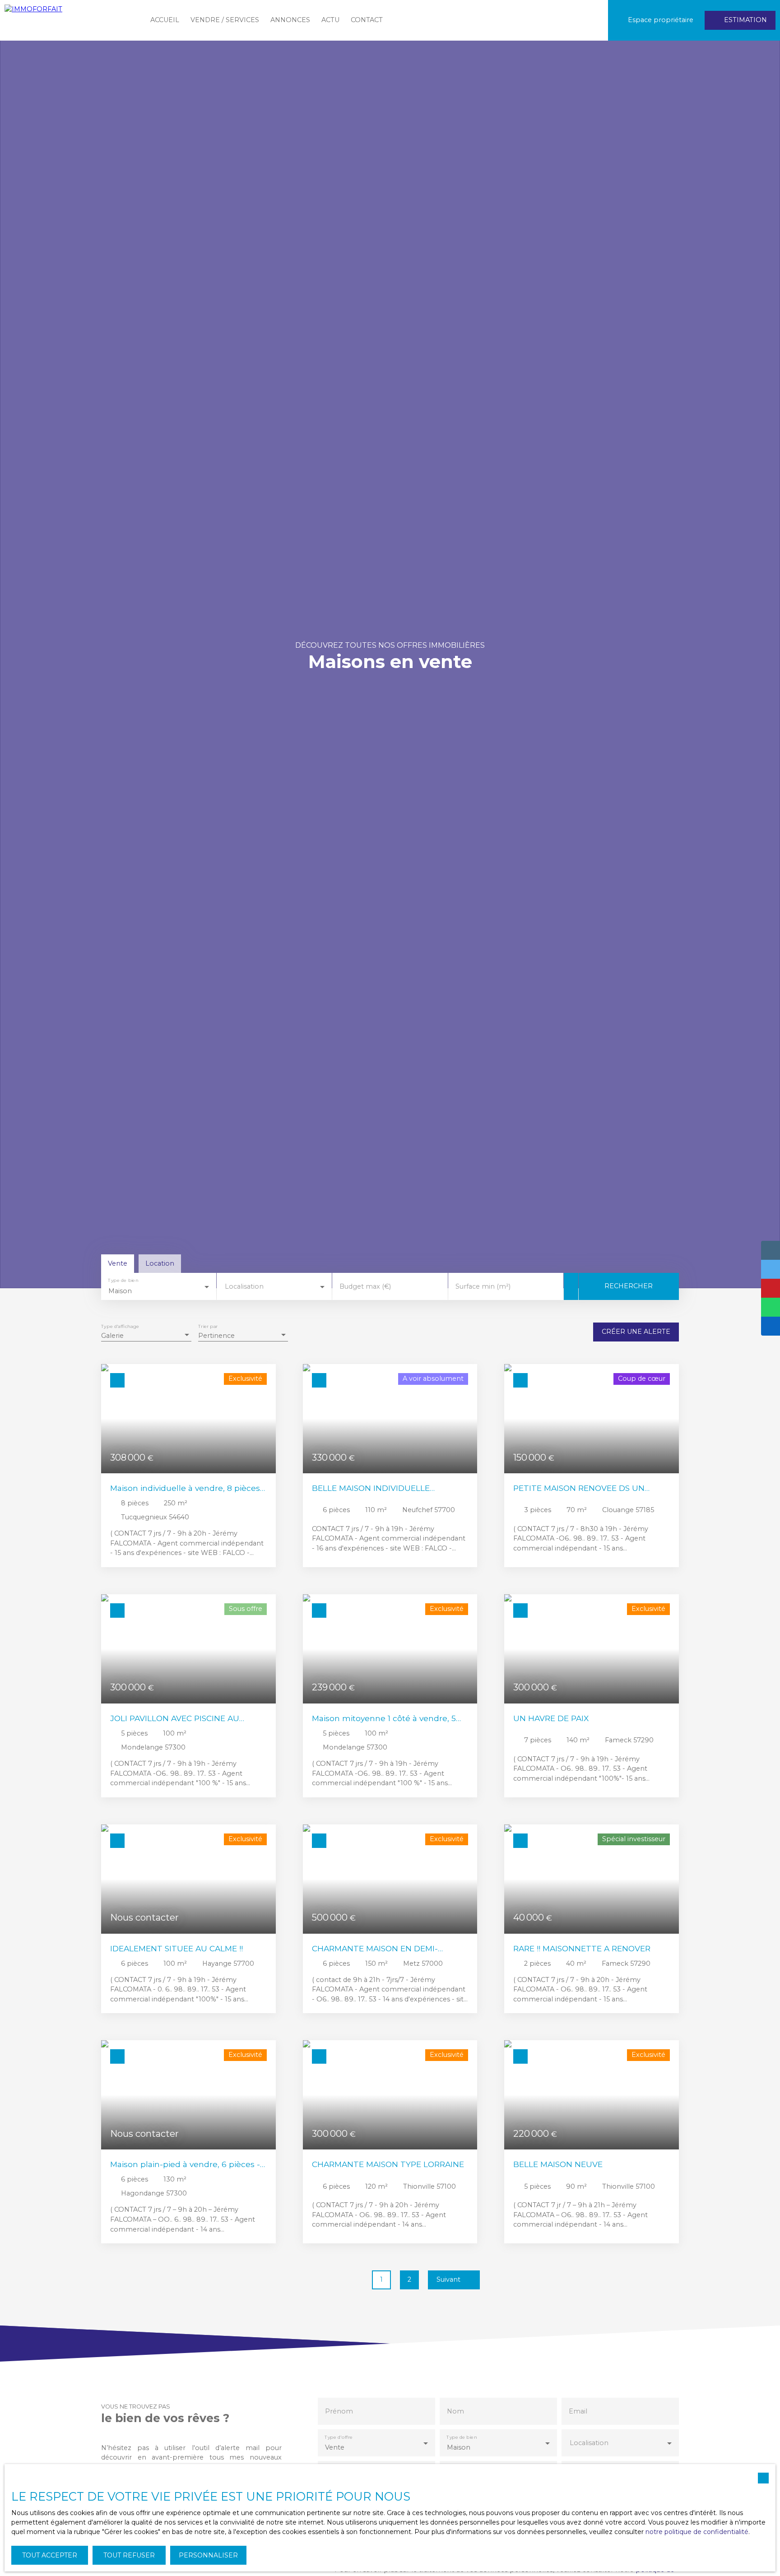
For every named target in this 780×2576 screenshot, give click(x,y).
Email (578, 2411)
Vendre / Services (225, 20)
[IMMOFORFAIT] (70, 20)
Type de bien (123, 1281)
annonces (290, 20)
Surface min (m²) (483, 1286)
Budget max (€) (365, 1286)
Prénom (339, 2411)
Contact (367, 20)
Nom (455, 2411)
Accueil (165, 20)
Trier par (208, 1327)
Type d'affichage (120, 1327)
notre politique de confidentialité (697, 2532)
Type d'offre (339, 2437)
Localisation (244, 1286)
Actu (330, 20)
